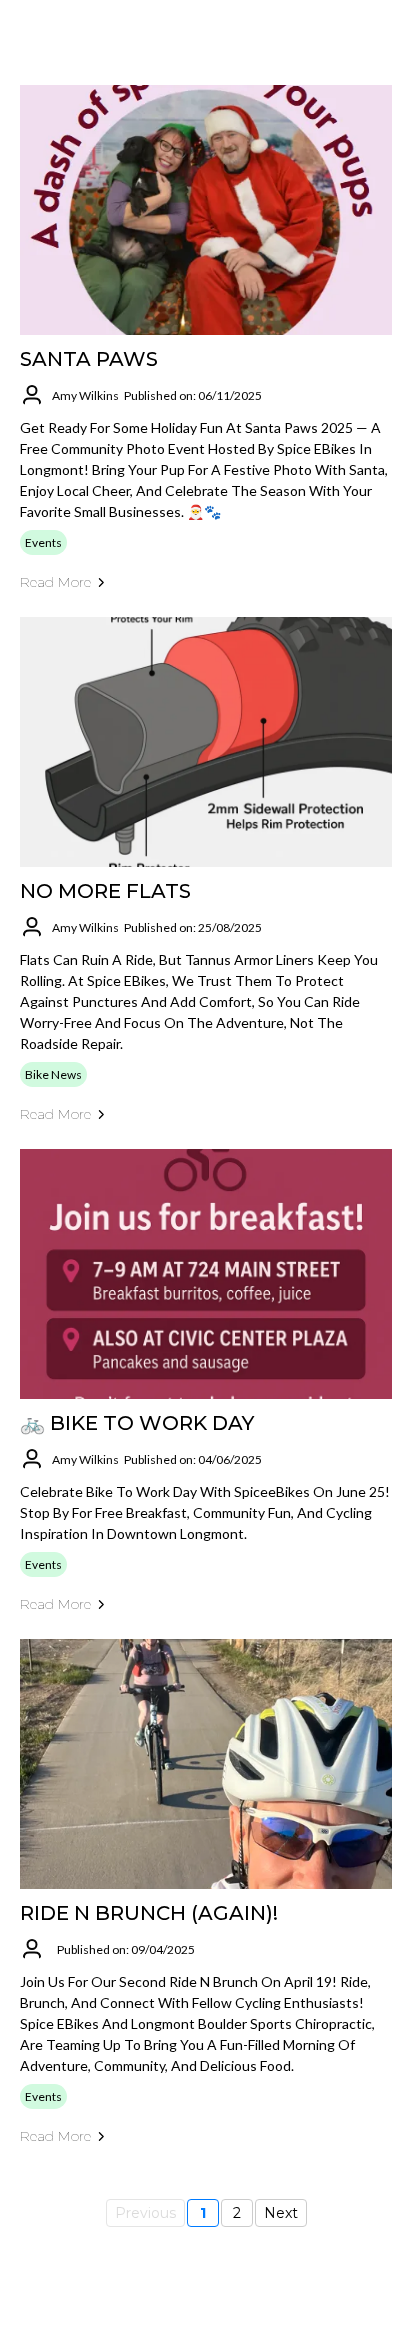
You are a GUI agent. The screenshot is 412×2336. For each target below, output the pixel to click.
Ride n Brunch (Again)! (149, 1913)
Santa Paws (89, 359)
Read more (55, 582)
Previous (145, 2213)
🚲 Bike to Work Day (137, 1423)
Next (281, 2213)
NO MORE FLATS (105, 891)
